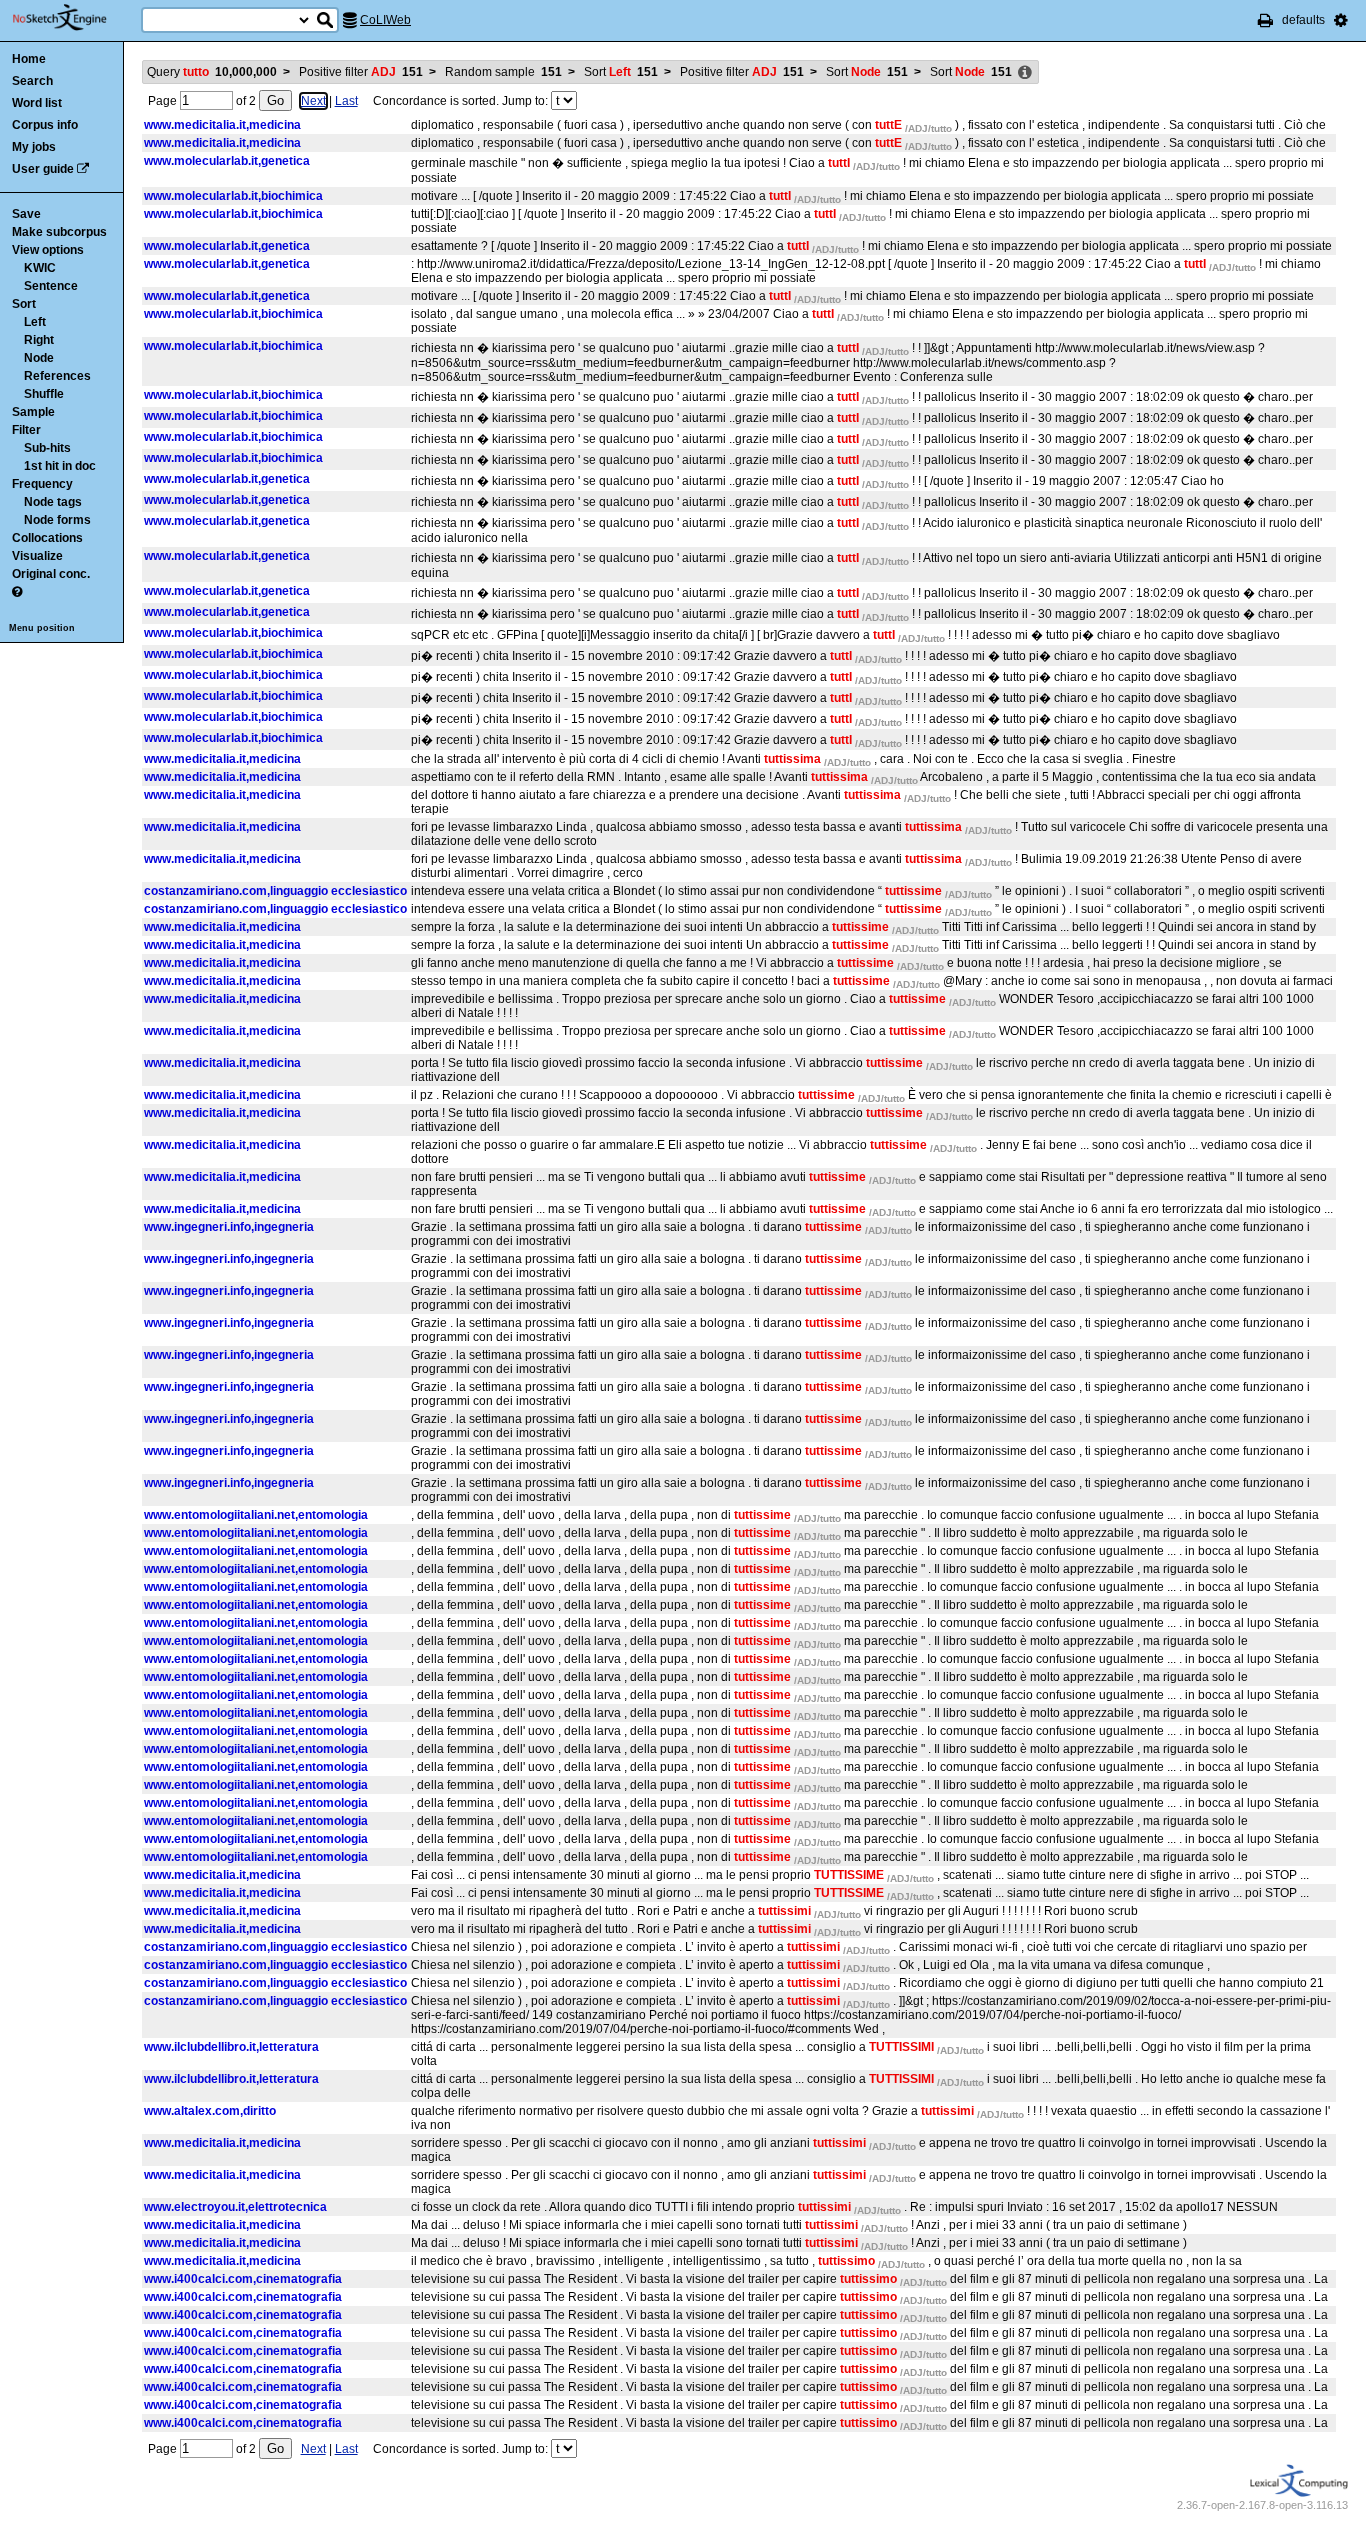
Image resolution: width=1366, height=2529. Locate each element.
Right (39, 340)
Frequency (42, 484)
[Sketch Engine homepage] (74, 18)
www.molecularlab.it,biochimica (233, 196)
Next (313, 101)
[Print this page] (1265, 20)
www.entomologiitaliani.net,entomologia (256, 1515)
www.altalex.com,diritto (210, 2111)
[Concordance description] (1025, 73)
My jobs (34, 147)
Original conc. (51, 574)
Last (346, 101)
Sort (24, 304)
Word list (37, 103)
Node (39, 358)
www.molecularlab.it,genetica (227, 161)
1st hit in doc (60, 466)
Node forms (57, 520)
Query (212, 72)
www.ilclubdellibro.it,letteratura (231, 2047)
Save (26, 214)
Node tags (53, 502)
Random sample (503, 72)
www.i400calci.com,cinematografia (243, 2279)
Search (32, 81)
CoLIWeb (385, 20)
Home (29, 59)
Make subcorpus (59, 232)
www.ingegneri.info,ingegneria (229, 1227)
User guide (43, 169)
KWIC (40, 268)
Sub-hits (47, 448)
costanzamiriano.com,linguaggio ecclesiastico (275, 891)
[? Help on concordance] (17, 592)
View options (48, 250)
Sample (33, 412)
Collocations (47, 538)
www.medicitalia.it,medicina (222, 125)
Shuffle (44, 394)
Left (35, 322)
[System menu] (1341, 20)
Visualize (37, 556)
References (57, 376)
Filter (26, 430)
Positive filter (361, 72)
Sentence (51, 286)
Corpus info (45, 125)
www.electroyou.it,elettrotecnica (235, 2207)
